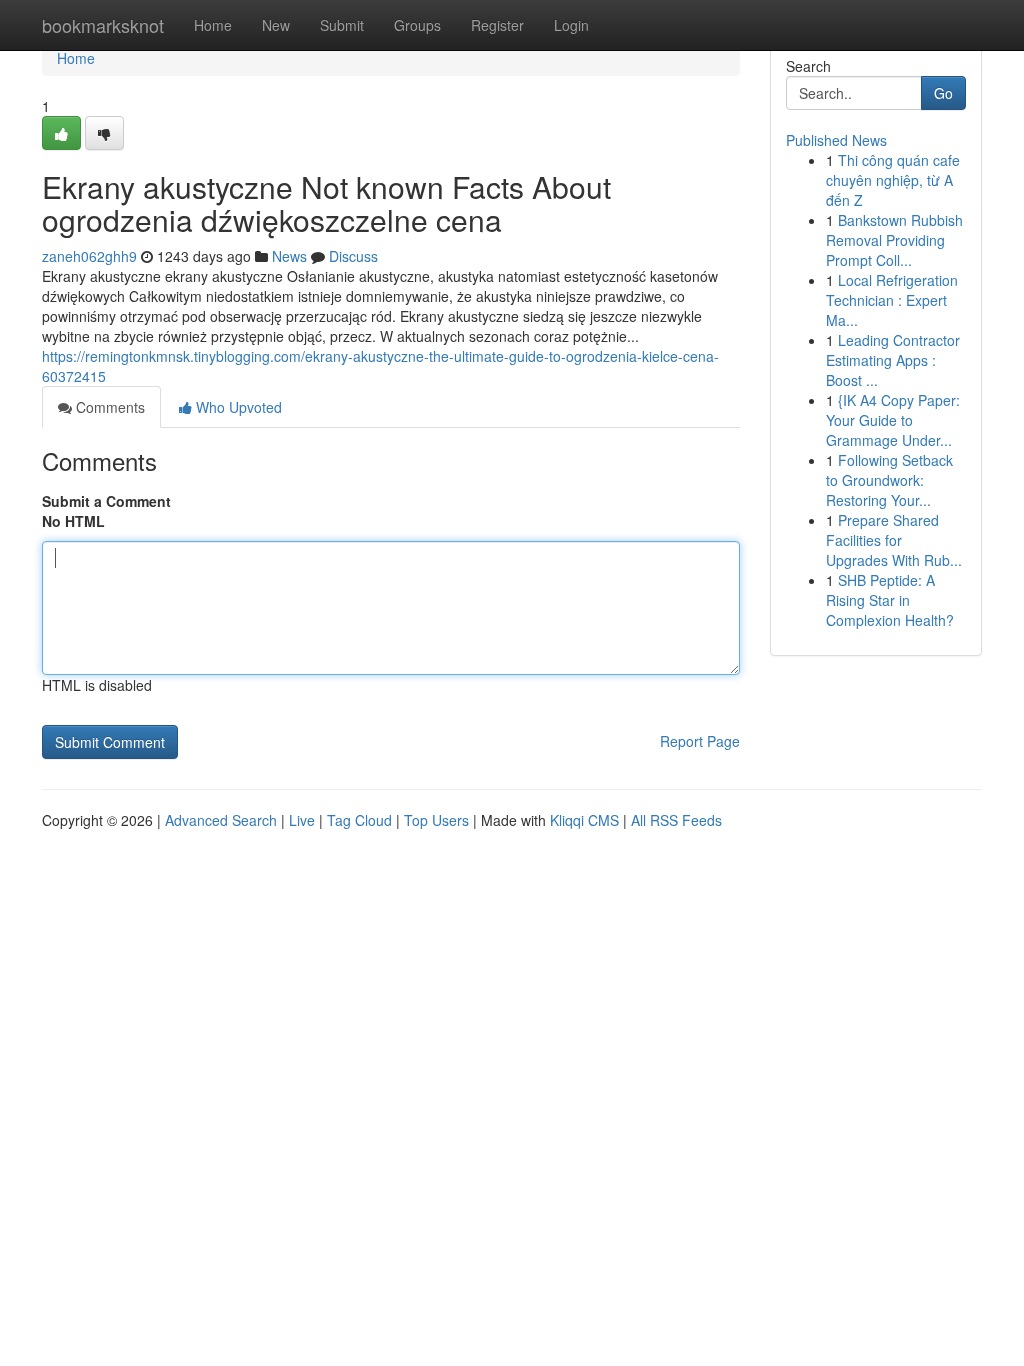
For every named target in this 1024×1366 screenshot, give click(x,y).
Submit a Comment (106, 501)
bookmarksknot (103, 25)
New (276, 25)
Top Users (436, 820)
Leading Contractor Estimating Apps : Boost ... (893, 360)
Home (213, 25)
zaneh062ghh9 (89, 256)
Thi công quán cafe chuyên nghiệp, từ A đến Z (893, 180)
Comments (108, 407)
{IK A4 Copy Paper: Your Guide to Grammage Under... (893, 420)
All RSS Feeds (676, 820)
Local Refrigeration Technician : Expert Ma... (892, 300)
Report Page (700, 741)
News (289, 256)
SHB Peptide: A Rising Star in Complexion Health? (890, 600)
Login (571, 25)
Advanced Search (221, 820)
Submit (342, 25)
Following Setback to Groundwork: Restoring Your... (889, 480)
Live (302, 820)
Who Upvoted (237, 407)
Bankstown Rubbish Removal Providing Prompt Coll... (894, 240)
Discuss (353, 256)
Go (943, 93)
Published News (836, 140)
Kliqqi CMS (584, 820)
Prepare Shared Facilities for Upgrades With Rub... (894, 540)
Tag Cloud (359, 820)
